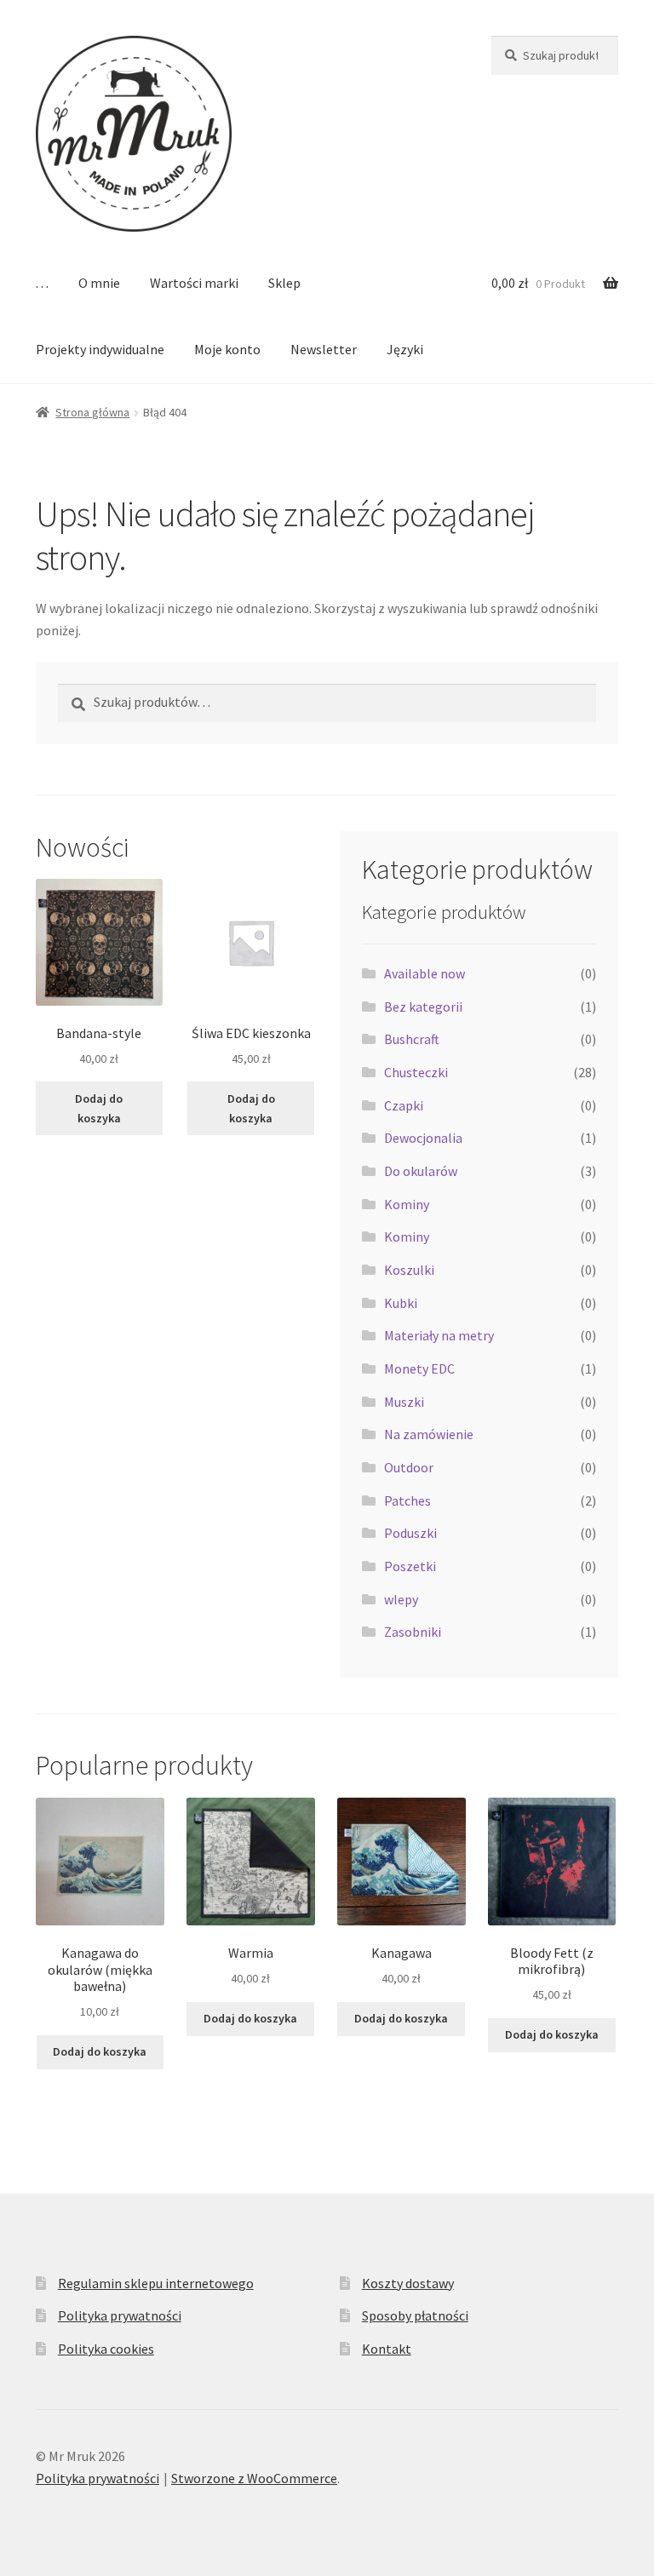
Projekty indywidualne (100, 349)
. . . (42, 283)
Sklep (284, 283)
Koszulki (409, 1270)
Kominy (407, 1204)
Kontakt (387, 2349)
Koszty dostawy (408, 2283)
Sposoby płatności (415, 2315)
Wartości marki (194, 283)
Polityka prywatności (120, 2315)
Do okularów (421, 1171)
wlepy (401, 1599)
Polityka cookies (106, 2349)
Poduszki (410, 1533)
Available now (425, 973)
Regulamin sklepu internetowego (156, 2283)
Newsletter (324, 349)
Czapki (404, 1105)
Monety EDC (419, 1368)
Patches (407, 1500)
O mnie (99, 283)
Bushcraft (412, 1039)
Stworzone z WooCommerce (254, 2478)
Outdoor (409, 1467)
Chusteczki (416, 1072)
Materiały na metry (439, 1335)
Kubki (401, 1303)
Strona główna (92, 412)
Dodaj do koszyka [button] (99, 1108)
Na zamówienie (429, 1434)
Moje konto (227, 349)
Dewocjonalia (423, 1138)
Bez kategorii (423, 1007)
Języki (405, 349)
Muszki (404, 1402)
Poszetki (410, 1566)
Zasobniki (413, 1632)
